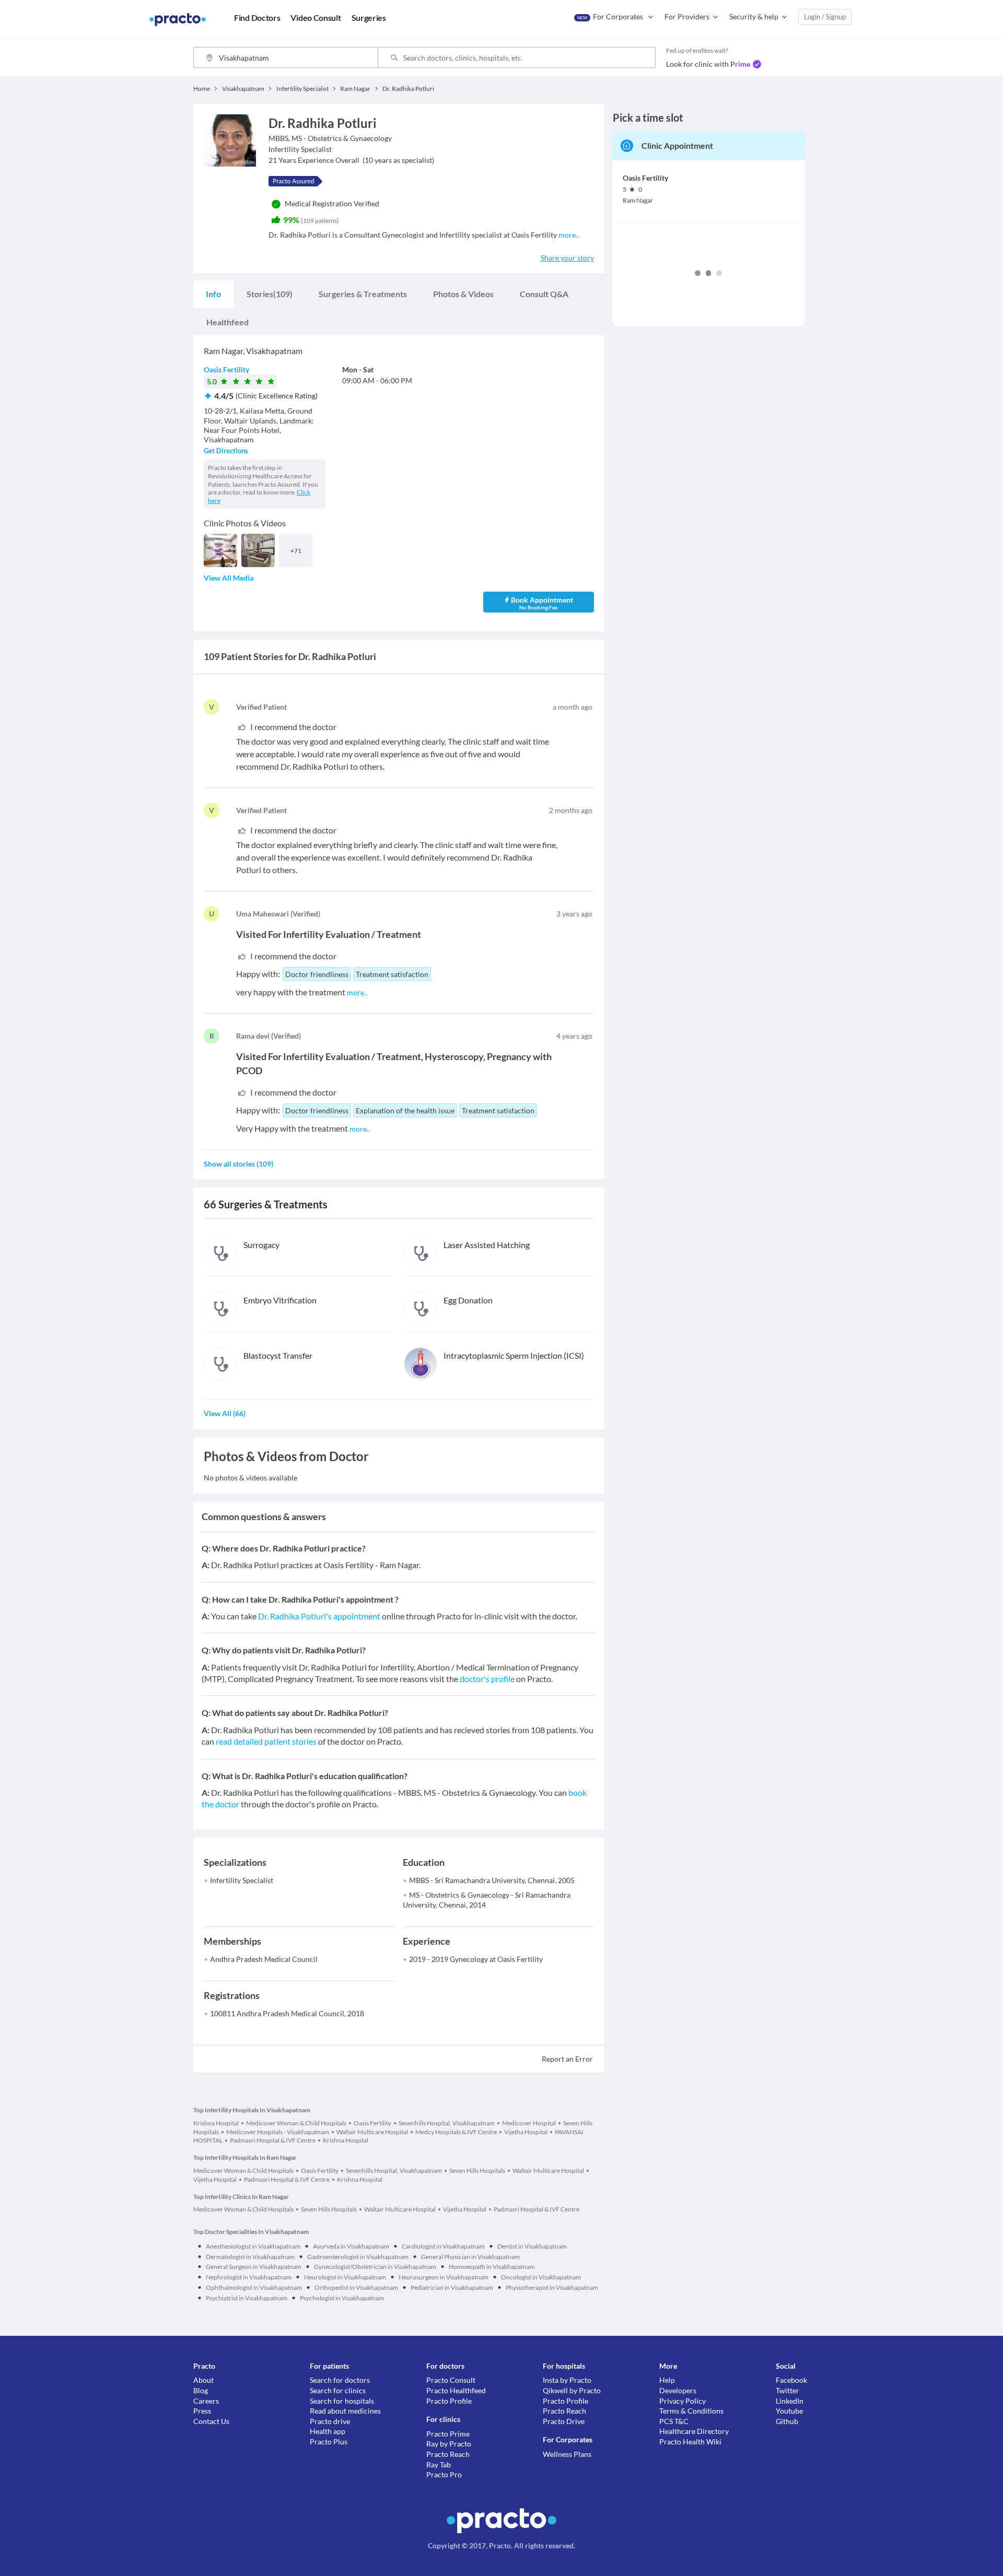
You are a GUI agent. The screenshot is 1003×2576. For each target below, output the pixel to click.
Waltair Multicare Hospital (372, 2132)
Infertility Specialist (242, 1880)
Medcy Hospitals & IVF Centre (456, 2132)
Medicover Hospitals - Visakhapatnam (278, 2132)
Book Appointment (542, 603)
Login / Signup (825, 17)
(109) (270, 294)
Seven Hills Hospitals (477, 2171)
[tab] (213, 294)
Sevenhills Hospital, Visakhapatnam (447, 2123)
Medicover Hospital (529, 2123)
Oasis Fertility (226, 369)
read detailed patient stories (266, 1741)
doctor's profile (487, 1679)
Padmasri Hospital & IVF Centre (273, 2140)
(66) (225, 1413)
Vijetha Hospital (526, 2132)
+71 (296, 551)
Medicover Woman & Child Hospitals (296, 2123)
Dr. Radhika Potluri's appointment (319, 1616)
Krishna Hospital (216, 2123)
